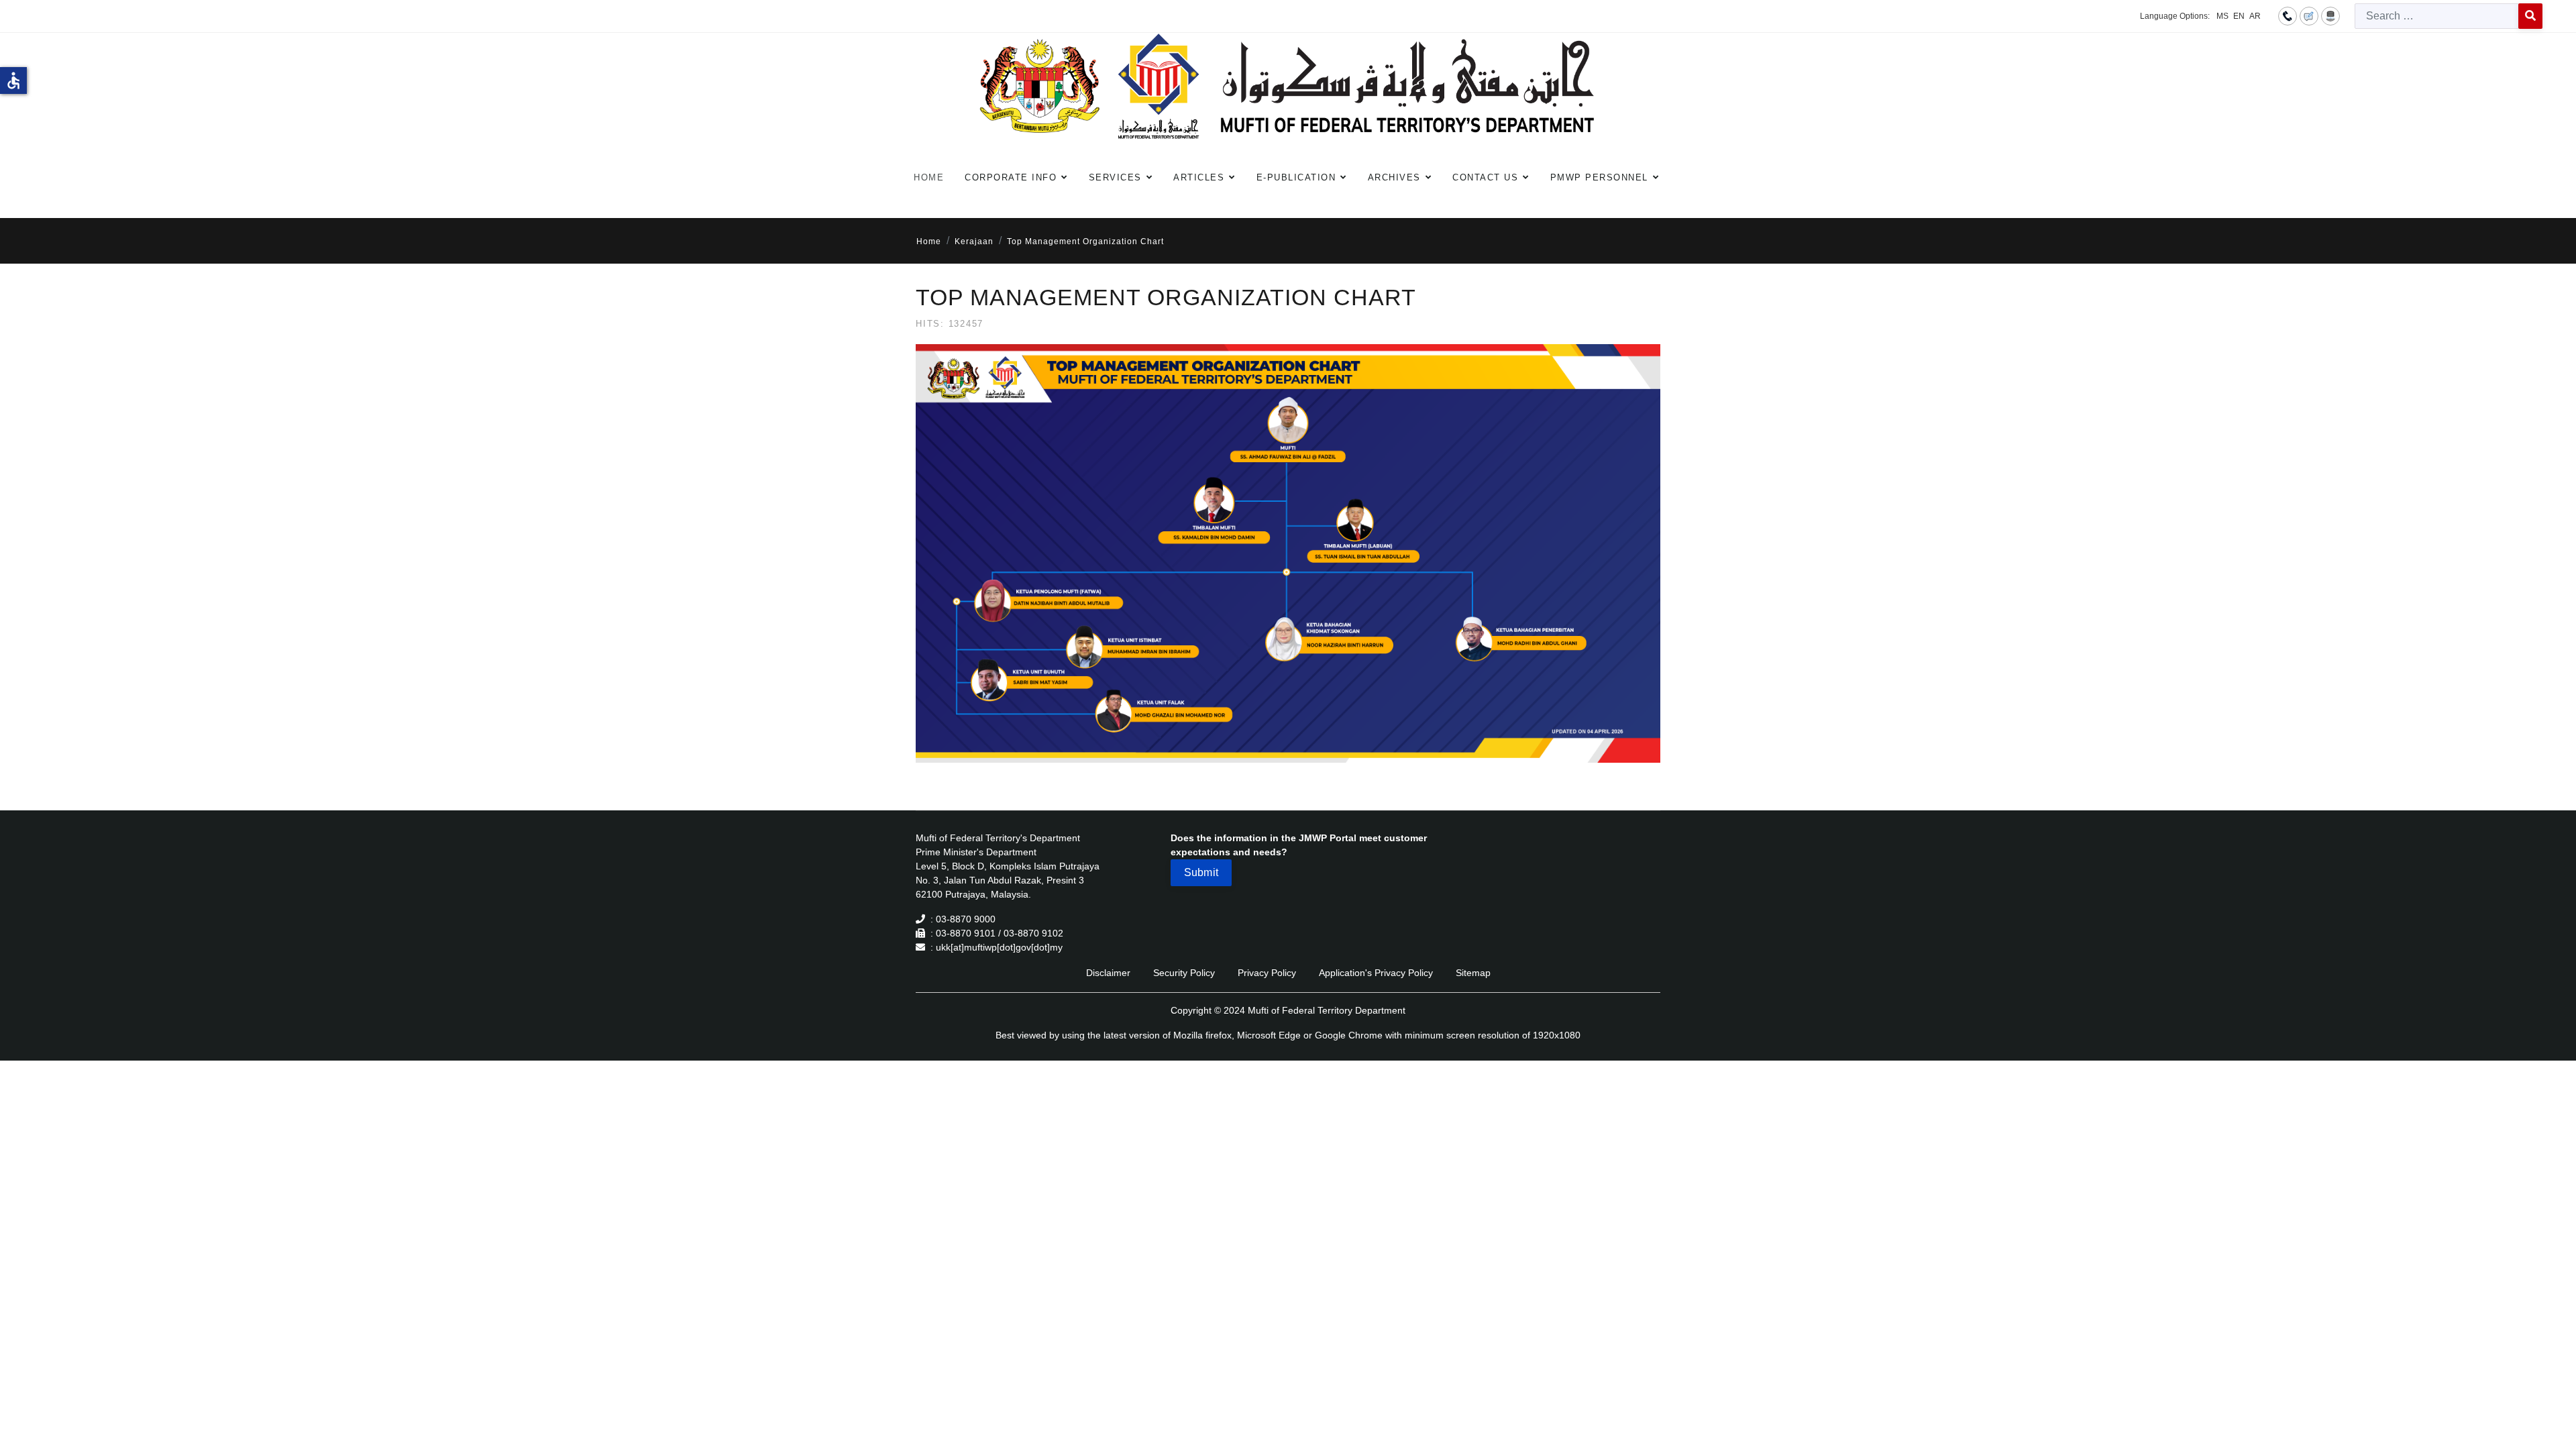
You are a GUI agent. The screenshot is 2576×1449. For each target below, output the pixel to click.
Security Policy (1184, 973)
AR (2255, 16)
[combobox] (2437, 16)
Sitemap (1473, 973)
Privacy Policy (1267, 973)
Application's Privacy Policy (1376, 973)
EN (2239, 16)
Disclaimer (1108, 973)
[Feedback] (2309, 15)
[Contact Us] (2288, 15)
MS (2222, 16)
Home (929, 177)
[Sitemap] (2330, 15)
